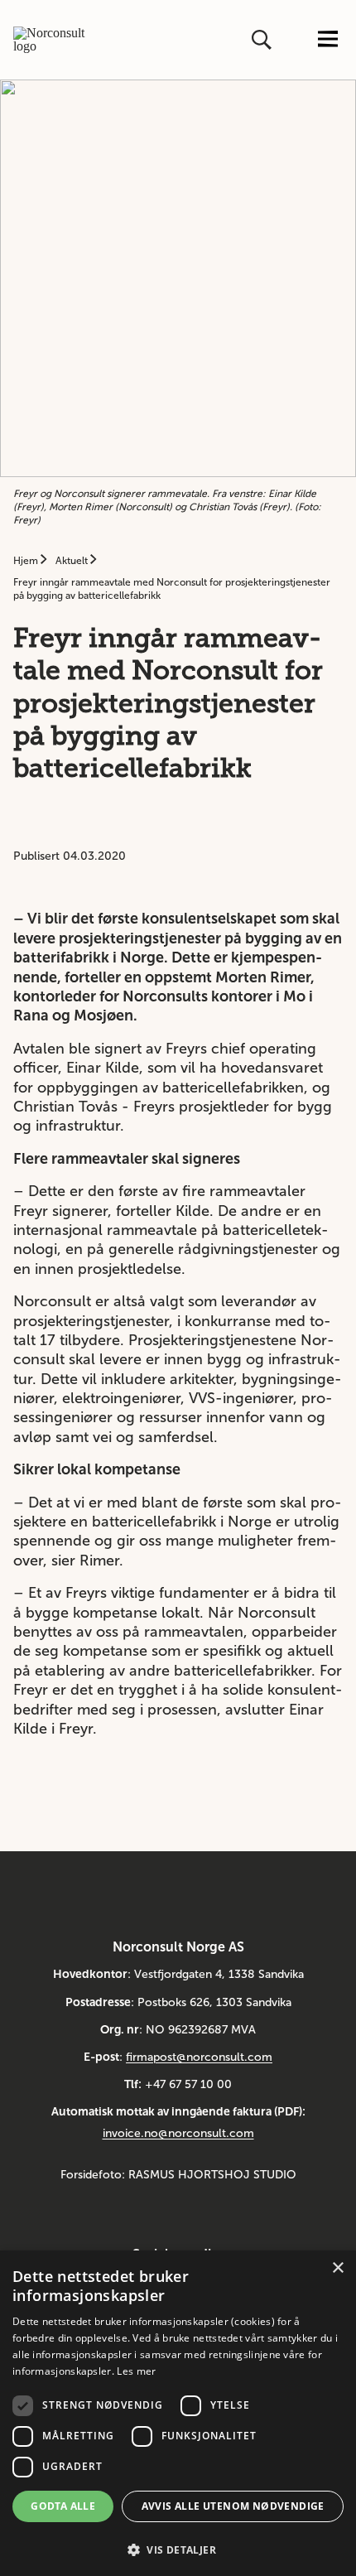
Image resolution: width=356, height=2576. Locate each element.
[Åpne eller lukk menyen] (328, 40)
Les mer (136, 2371)
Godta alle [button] (63, 2506)
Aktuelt (73, 561)
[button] (178, 2548)
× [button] (337, 2268)
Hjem (27, 561)
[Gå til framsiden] (50, 40)
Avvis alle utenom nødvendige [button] (233, 2506)
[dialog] (178, 2413)
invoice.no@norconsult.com (178, 2133)
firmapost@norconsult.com (199, 2057)
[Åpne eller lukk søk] (263, 40)
